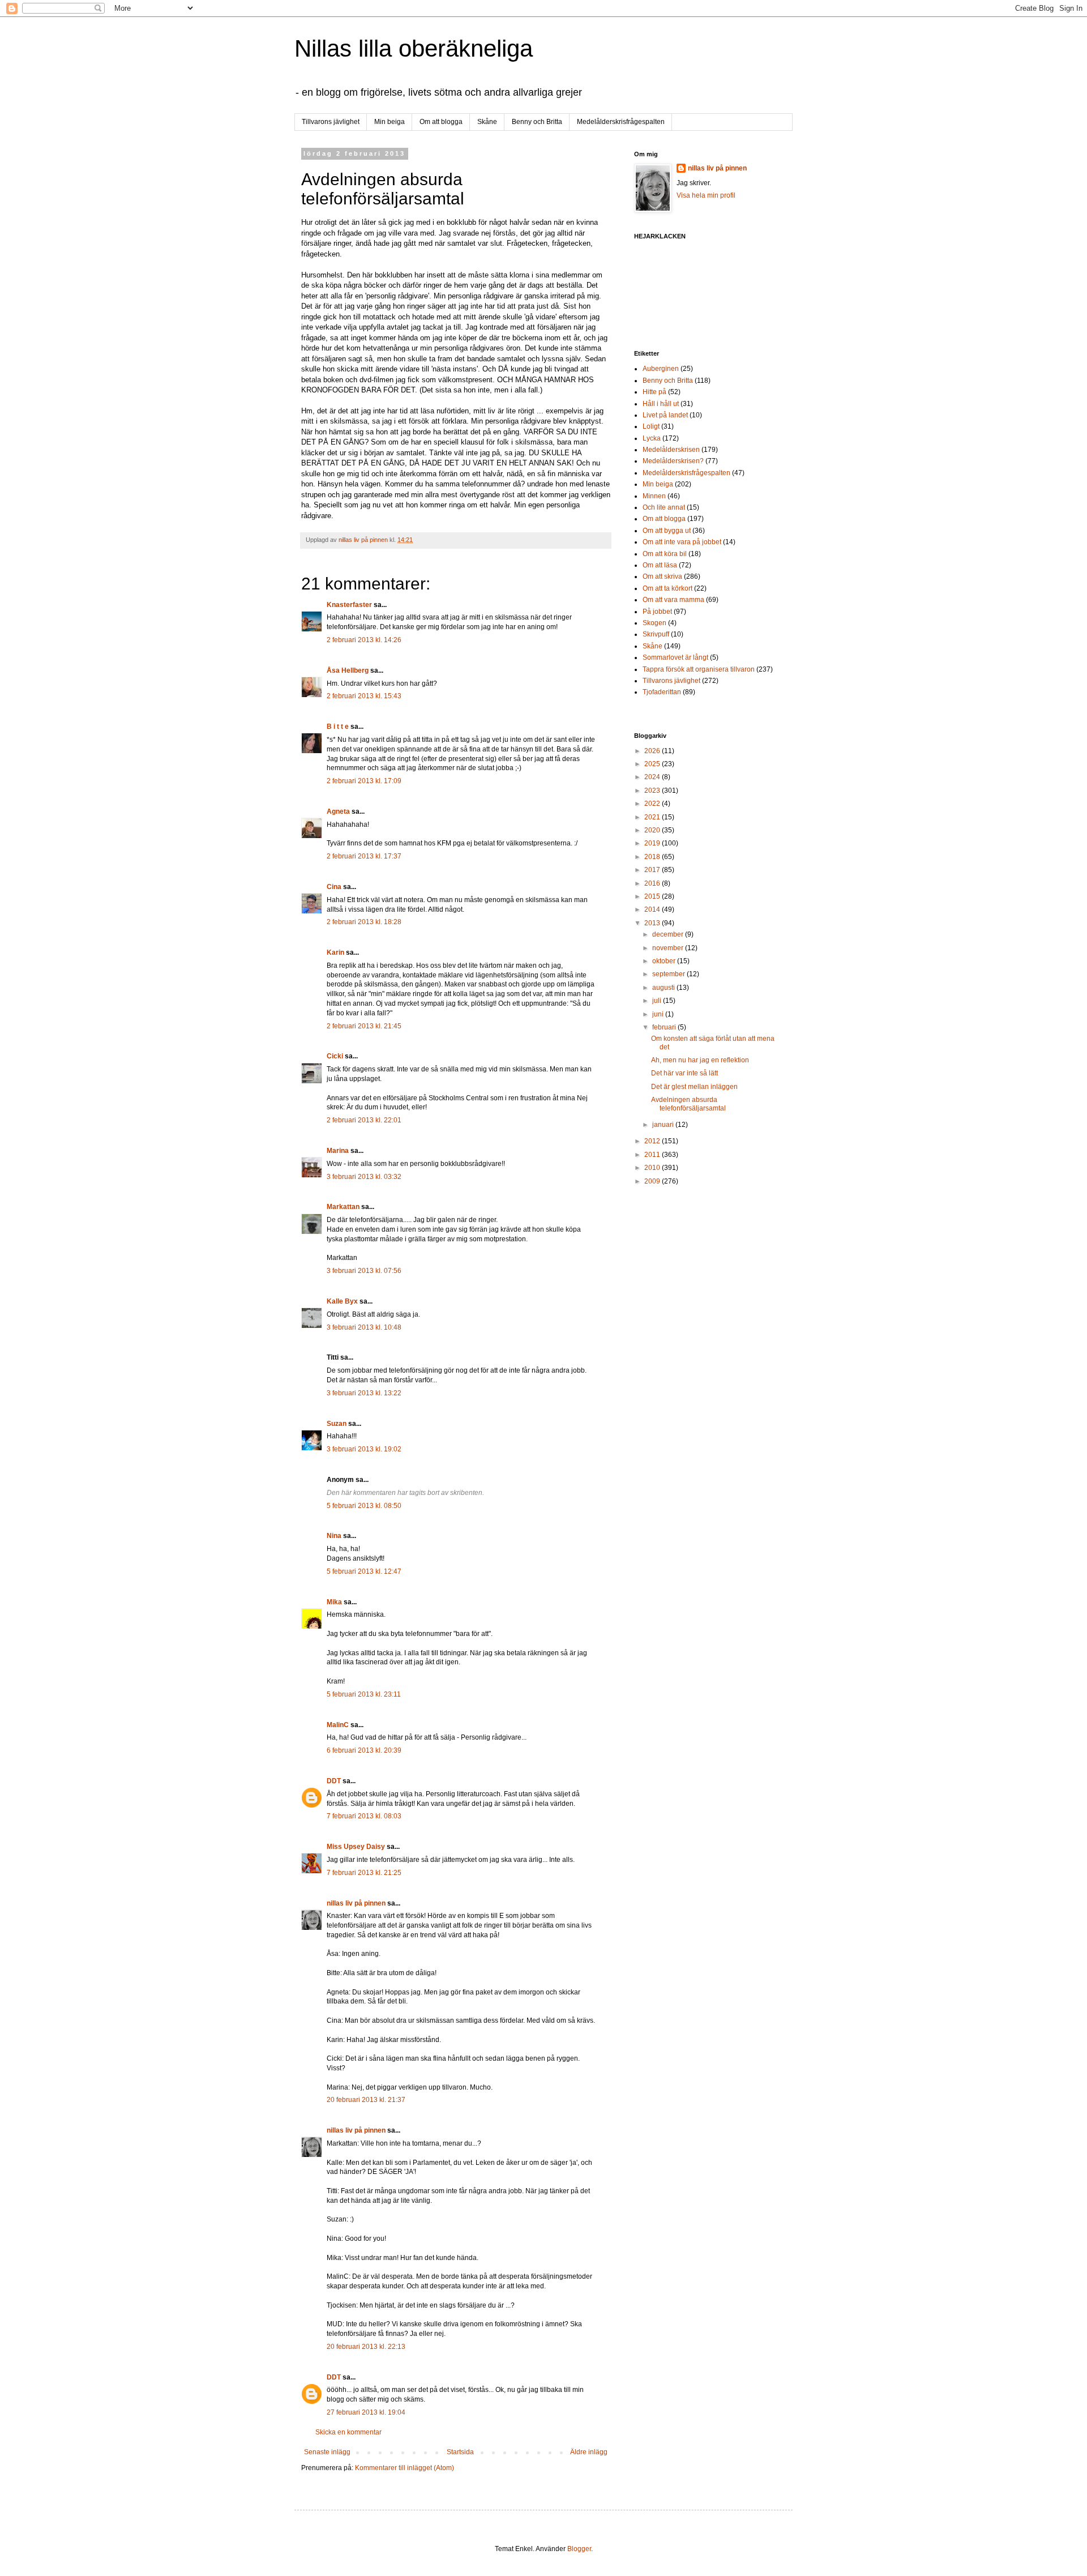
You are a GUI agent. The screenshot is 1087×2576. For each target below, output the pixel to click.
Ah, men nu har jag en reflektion (700, 1060)
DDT (334, 1781)
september (669, 974)
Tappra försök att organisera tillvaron (699, 669)
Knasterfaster (349, 605)
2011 (653, 1155)
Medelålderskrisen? (673, 461)
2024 (653, 777)
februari (665, 1027)
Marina (338, 1151)
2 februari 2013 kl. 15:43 (364, 696)
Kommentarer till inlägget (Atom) (405, 2468)
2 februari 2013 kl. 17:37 (364, 856)
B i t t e (338, 727)
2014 (653, 909)
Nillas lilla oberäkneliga (414, 48)
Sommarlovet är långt (675, 657)
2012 (653, 1141)
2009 (653, 1181)
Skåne (487, 122)
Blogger (579, 2549)
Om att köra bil (665, 554)
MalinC (338, 1725)
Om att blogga (441, 122)
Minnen (654, 496)
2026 (653, 751)
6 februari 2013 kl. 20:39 (364, 1750)
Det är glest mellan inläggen (694, 1087)
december (669, 934)
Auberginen (661, 369)
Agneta (339, 811)
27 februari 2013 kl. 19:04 (366, 2412)
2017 (653, 870)
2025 (653, 764)
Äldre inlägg (589, 2452)
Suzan (337, 1424)
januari (664, 1125)
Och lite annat (664, 507)
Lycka (652, 438)
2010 (653, 1168)
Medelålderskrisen (671, 450)
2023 (653, 791)
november (669, 948)
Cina (334, 887)
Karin (335, 952)
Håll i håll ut (661, 404)
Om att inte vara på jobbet (682, 542)
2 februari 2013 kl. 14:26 (364, 640)
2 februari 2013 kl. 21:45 (364, 1026)
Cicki (335, 1056)
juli (658, 1001)
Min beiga (390, 122)
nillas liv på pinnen (356, 1903)
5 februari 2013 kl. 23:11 (364, 1694)
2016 (653, 883)
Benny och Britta (537, 122)
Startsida (460, 2452)
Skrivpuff (656, 634)
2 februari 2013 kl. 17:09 (364, 781)
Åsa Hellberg (348, 670)
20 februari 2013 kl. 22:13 (366, 2347)
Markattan (343, 1207)
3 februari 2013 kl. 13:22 (364, 1393)
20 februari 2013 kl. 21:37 (366, 2100)
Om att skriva (662, 576)
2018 (653, 857)
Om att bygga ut (667, 531)
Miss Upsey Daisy (356, 1847)
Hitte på (654, 392)
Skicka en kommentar (348, 2432)
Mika (334, 1602)
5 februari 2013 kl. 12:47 (364, 1571)
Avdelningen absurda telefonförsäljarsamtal (688, 1104)
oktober (665, 961)
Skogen (654, 623)
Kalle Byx (342, 1301)
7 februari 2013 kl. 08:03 (364, 1816)
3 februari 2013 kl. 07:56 (364, 1271)
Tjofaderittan (662, 692)
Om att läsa (660, 565)
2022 (653, 804)
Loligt (651, 426)
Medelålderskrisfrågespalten (621, 122)
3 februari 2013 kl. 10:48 (364, 1327)
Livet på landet (665, 415)
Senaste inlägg (327, 2452)
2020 (653, 830)
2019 (653, 843)
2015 (653, 896)
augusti (664, 988)
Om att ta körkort (667, 588)
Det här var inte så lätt (684, 1073)
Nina (334, 1536)
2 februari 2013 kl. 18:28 (364, 922)
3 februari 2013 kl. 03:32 (364, 1177)
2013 (653, 923)
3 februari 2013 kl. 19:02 (364, 1449)
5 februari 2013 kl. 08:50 (364, 1506)
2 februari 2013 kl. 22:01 (364, 1120)
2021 (653, 817)
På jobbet (657, 612)
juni (659, 1014)
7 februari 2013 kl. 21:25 (364, 1873)
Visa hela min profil (706, 195)
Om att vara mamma (673, 600)
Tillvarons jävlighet (331, 122)
